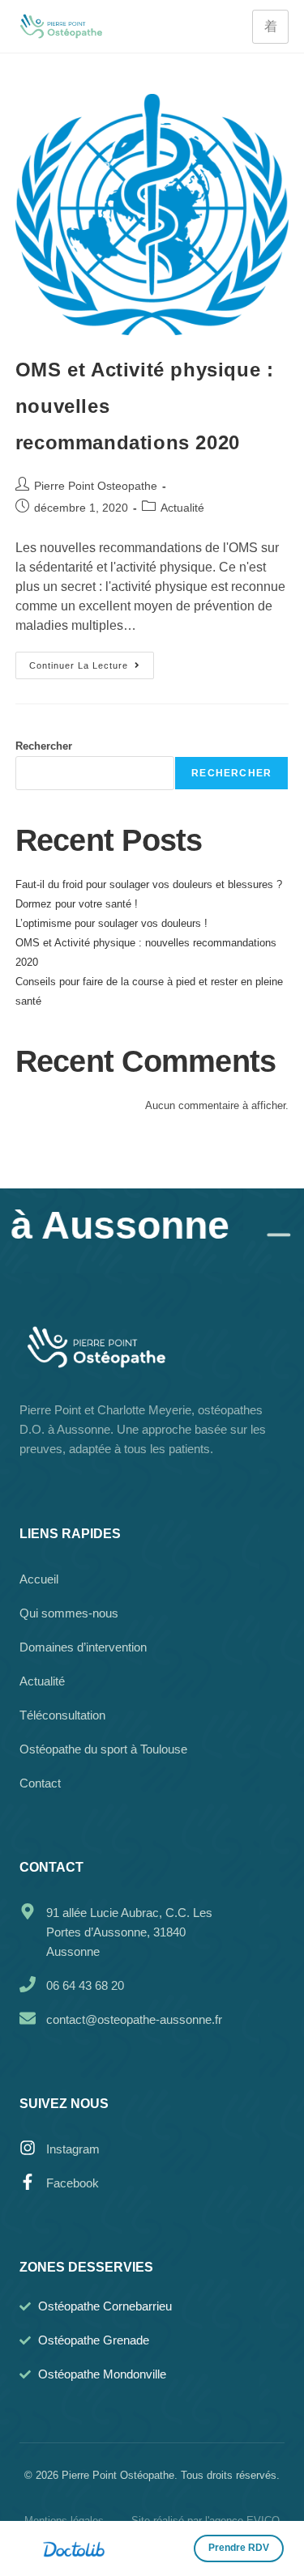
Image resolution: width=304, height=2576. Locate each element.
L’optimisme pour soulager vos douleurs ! (111, 923)
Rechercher (44, 746)
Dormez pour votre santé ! (77, 904)
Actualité (182, 508)
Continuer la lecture (92, 661)
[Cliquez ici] (239, 2548)
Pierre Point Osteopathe (96, 486)
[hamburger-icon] (270, 27)
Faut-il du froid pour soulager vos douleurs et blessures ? (149, 884)
